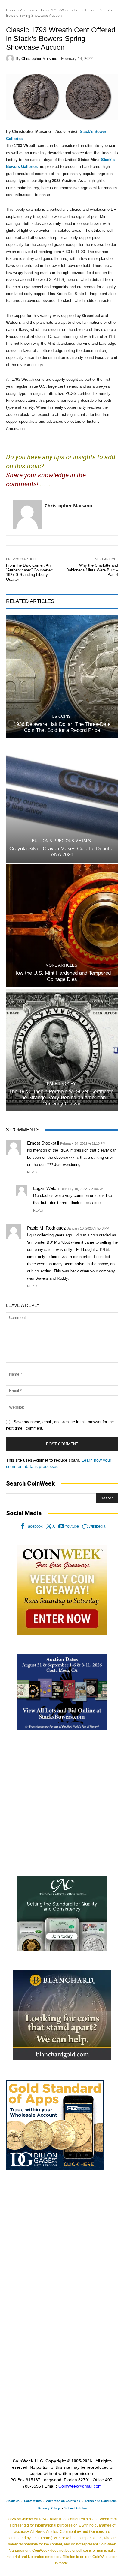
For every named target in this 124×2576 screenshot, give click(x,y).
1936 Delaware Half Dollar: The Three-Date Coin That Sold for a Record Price (62, 727)
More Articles (61, 965)
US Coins (61, 716)
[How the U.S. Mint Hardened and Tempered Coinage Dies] (62, 926)
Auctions (27, 10)
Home (11, 10)
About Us (13, 2501)
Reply (32, 1172)
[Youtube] (61, 1526)
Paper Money (61, 1084)
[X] (49, 1526)
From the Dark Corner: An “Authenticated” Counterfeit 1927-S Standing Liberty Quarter (29, 572)
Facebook (34, 1526)
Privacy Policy (49, 2508)
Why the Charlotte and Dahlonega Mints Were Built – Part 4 (92, 570)
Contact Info (33, 2501)
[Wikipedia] (85, 1526)
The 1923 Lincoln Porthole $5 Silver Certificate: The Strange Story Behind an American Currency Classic (62, 1098)
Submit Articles (76, 2508)
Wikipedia (97, 1526)
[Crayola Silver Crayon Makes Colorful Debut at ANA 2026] (62, 801)
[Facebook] (22, 1526)
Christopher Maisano (39, 59)
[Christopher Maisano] (11, 58)
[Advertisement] (62, 1803)
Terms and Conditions (101, 2501)
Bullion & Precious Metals (61, 841)
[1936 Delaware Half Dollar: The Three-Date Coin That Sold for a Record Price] (62, 677)
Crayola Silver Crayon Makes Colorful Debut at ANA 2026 (62, 852)
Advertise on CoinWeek (63, 2501)
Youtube (72, 1526)
